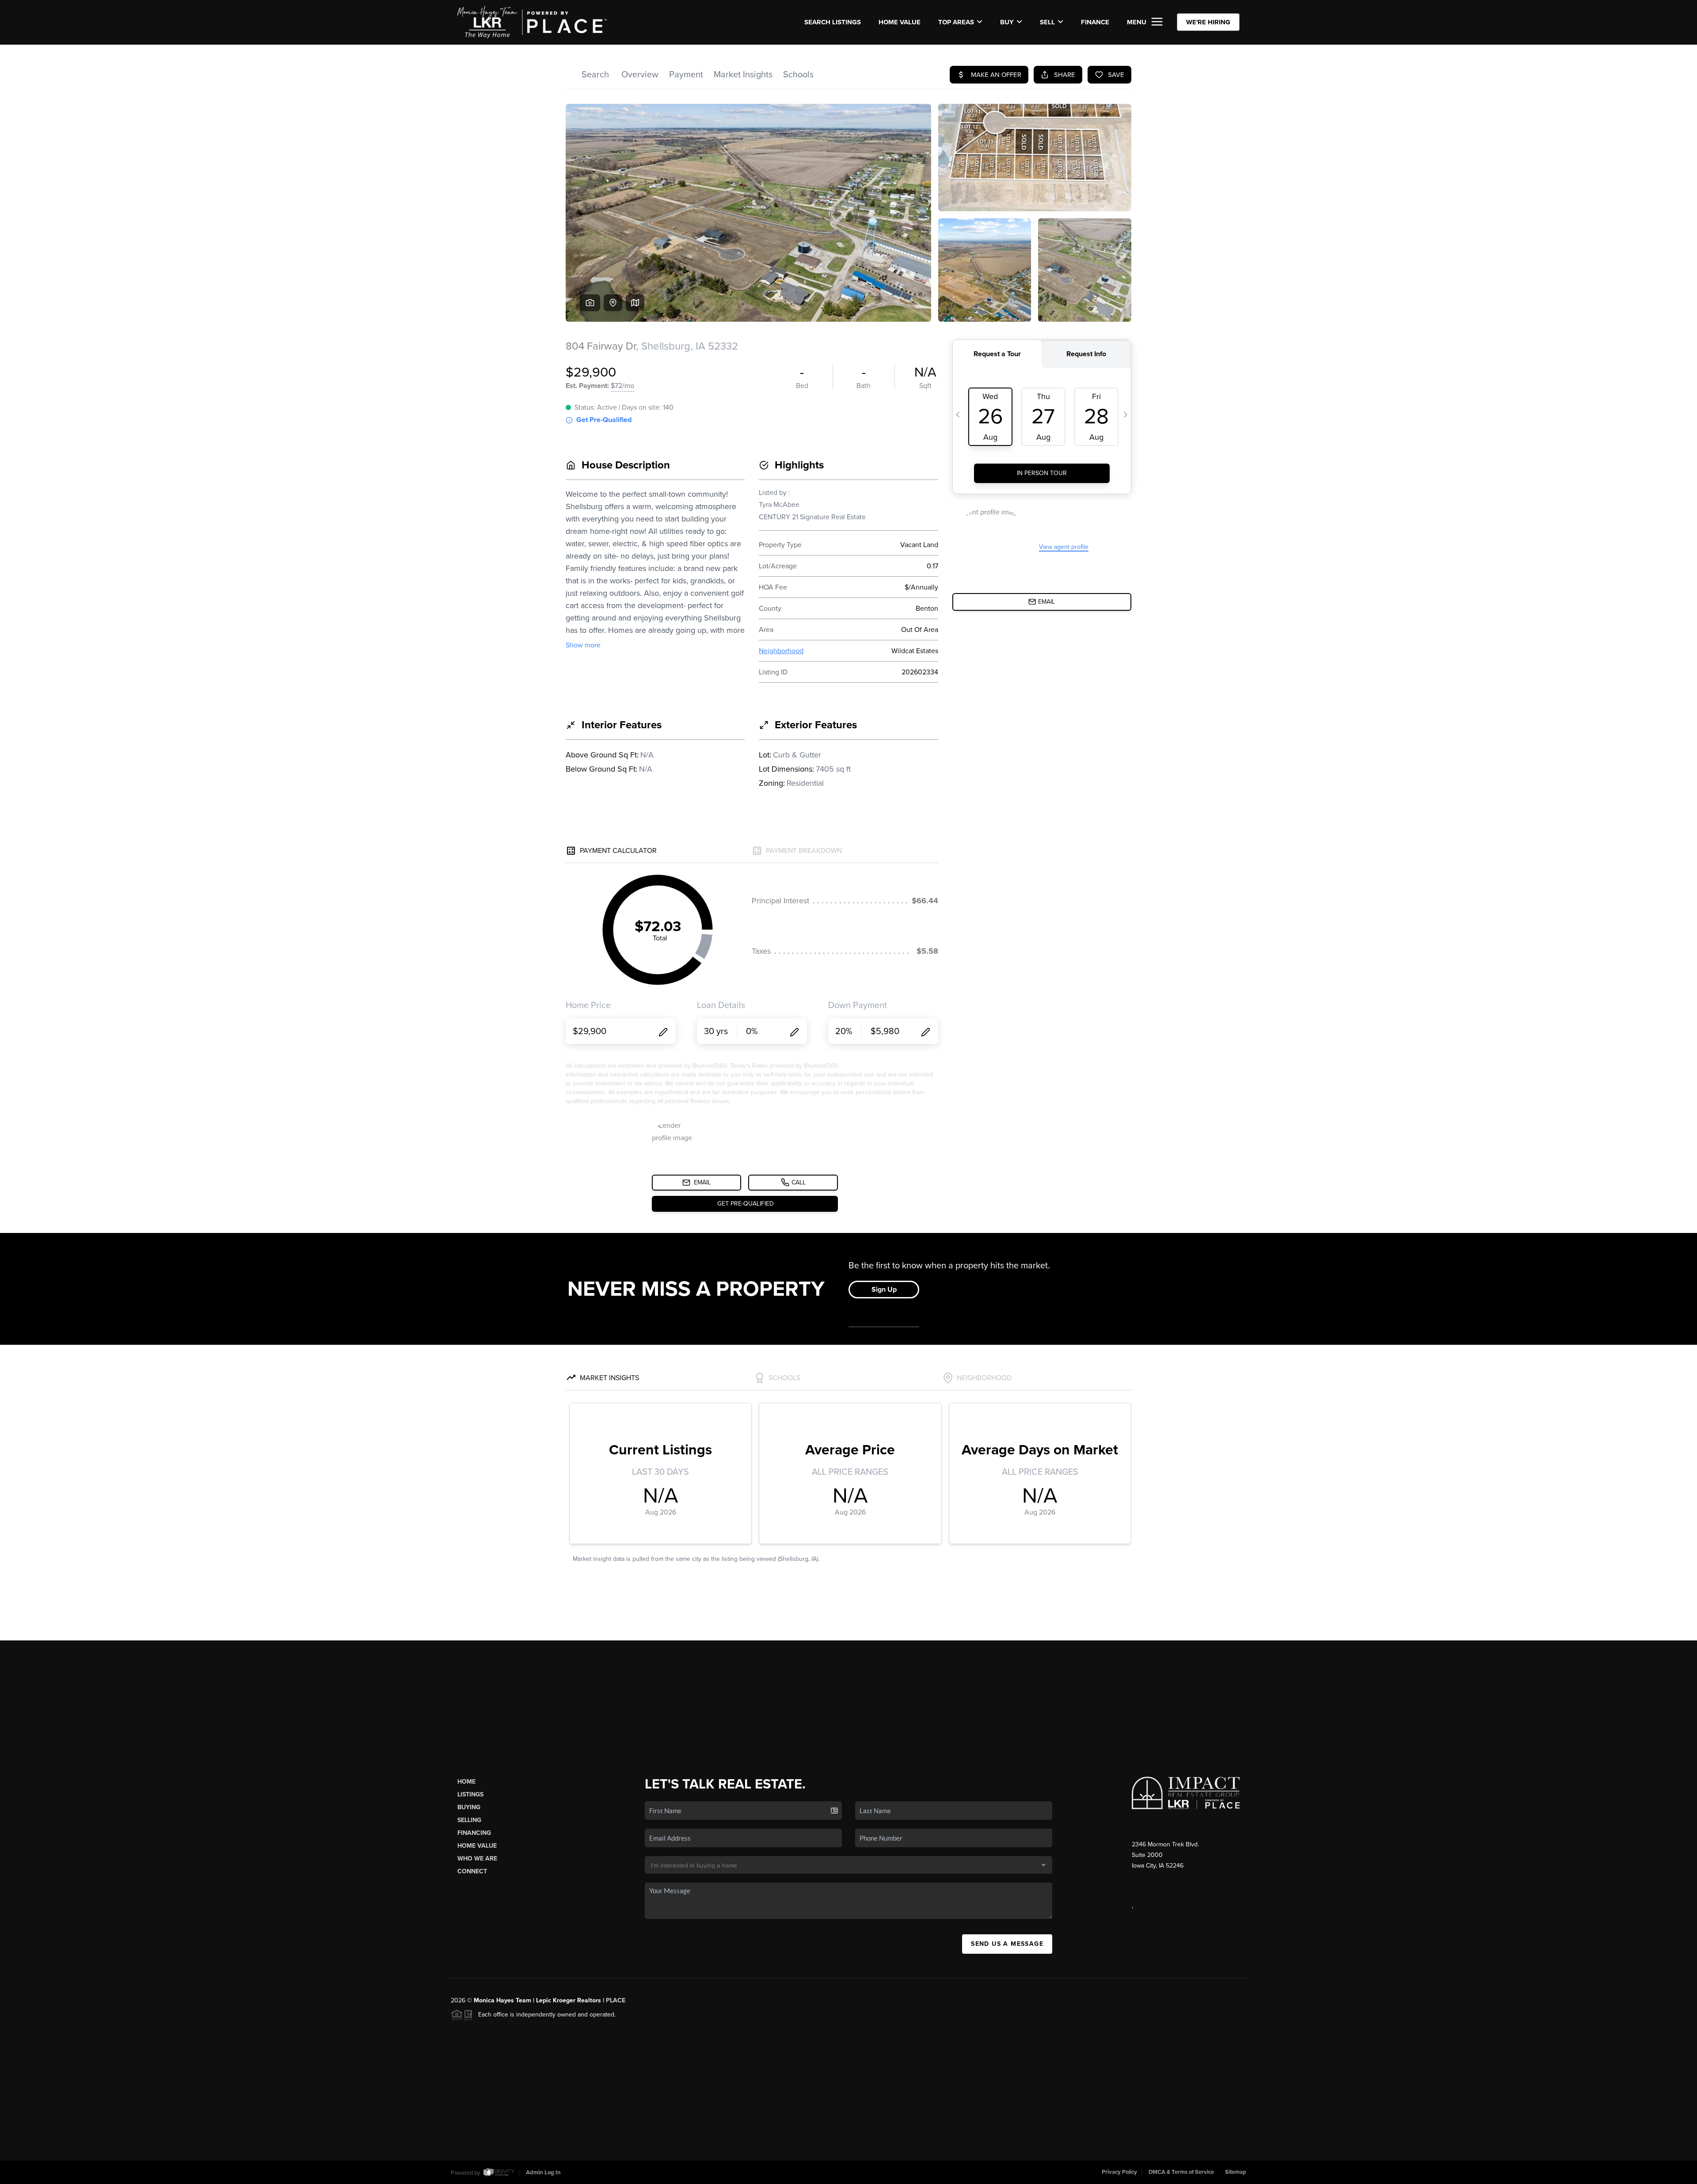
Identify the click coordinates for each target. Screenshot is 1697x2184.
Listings (470, 1794)
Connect (472, 1871)
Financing (474, 1833)
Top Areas (956, 22)
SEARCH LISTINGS (833, 22)
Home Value (900, 22)
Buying (469, 1807)
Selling (469, 1820)
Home (466, 1782)
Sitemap (1236, 2172)
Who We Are (477, 1859)
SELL (1047, 22)
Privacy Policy (1119, 2172)
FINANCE (1095, 22)
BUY (1007, 22)
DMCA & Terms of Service (1181, 2172)
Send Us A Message (1007, 1944)
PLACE (616, 2000)
